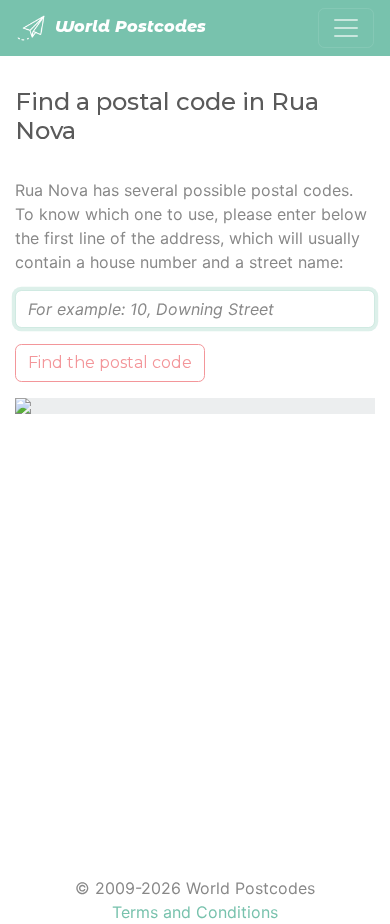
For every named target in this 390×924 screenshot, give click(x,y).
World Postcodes (128, 26)
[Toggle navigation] (346, 28)
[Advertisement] (195, 633)
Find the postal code (110, 362)
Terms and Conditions (195, 912)
